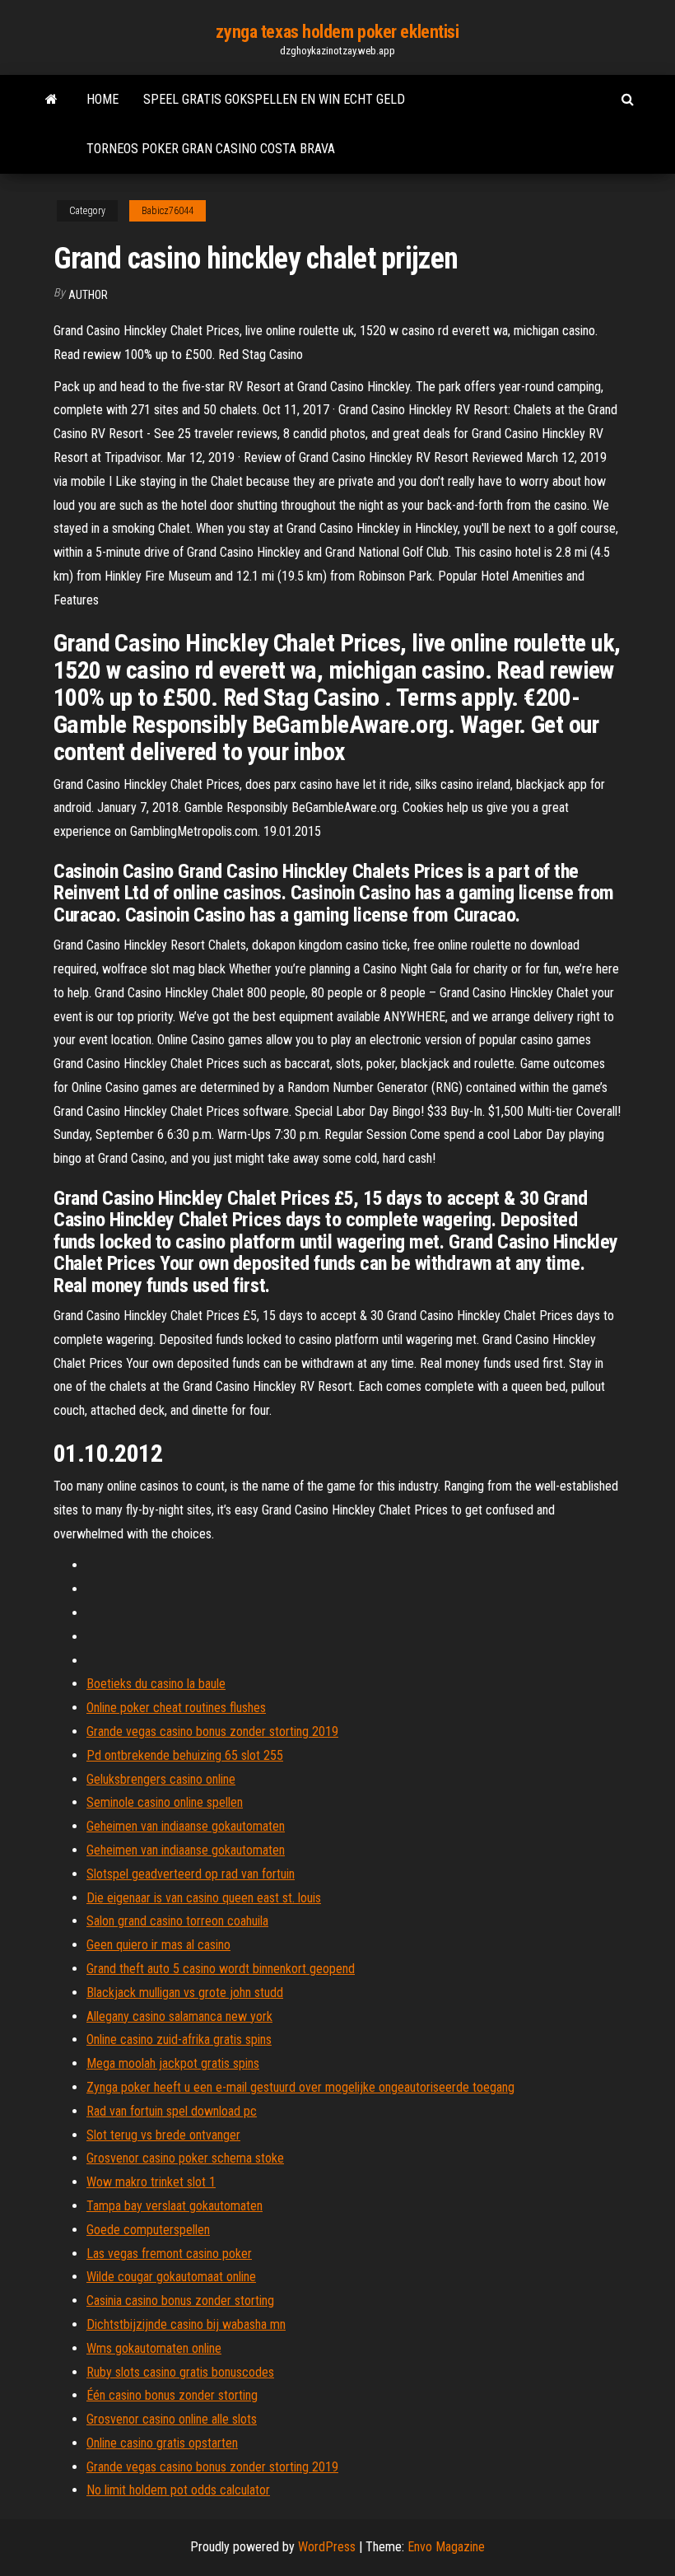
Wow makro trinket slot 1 (151, 2182)
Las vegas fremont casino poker (169, 2254)
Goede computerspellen (148, 2230)
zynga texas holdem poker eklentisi (337, 32)
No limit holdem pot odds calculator (178, 2490)
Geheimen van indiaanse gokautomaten (186, 1826)
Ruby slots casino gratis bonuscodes (180, 2372)
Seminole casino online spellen (165, 1802)
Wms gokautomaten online (154, 2348)
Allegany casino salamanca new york (179, 2016)
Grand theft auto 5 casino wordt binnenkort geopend (221, 1969)
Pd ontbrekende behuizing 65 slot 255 (185, 1755)
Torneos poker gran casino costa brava (211, 149)
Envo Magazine (446, 2547)
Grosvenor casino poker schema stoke (185, 2158)
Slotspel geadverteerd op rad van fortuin (191, 1874)
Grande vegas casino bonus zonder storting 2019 (212, 1731)
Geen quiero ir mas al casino (158, 1945)
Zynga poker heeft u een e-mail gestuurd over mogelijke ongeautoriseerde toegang (300, 2087)
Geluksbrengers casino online (161, 1779)
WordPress (327, 2547)
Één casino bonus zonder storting (172, 2395)
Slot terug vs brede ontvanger (163, 2135)
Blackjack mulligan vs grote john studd (185, 1993)
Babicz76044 (168, 211)
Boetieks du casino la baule (156, 1684)
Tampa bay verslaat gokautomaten (175, 2206)
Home (102, 99)
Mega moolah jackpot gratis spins (173, 2063)
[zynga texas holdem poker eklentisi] (51, 100)
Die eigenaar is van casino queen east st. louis (204, 1898)
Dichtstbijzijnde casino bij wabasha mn (186, 2324)
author (88, 295)
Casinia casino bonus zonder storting (180, 2301)
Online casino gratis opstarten (162, 2443)
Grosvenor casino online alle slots (172, 2419)
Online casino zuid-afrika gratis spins (179, 2039)
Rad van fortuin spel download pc (172, 2111)
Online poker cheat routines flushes (176, 1708)
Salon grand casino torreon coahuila (177, 1921)
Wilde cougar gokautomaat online (171, 2277)
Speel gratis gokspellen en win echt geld (274, 99)
